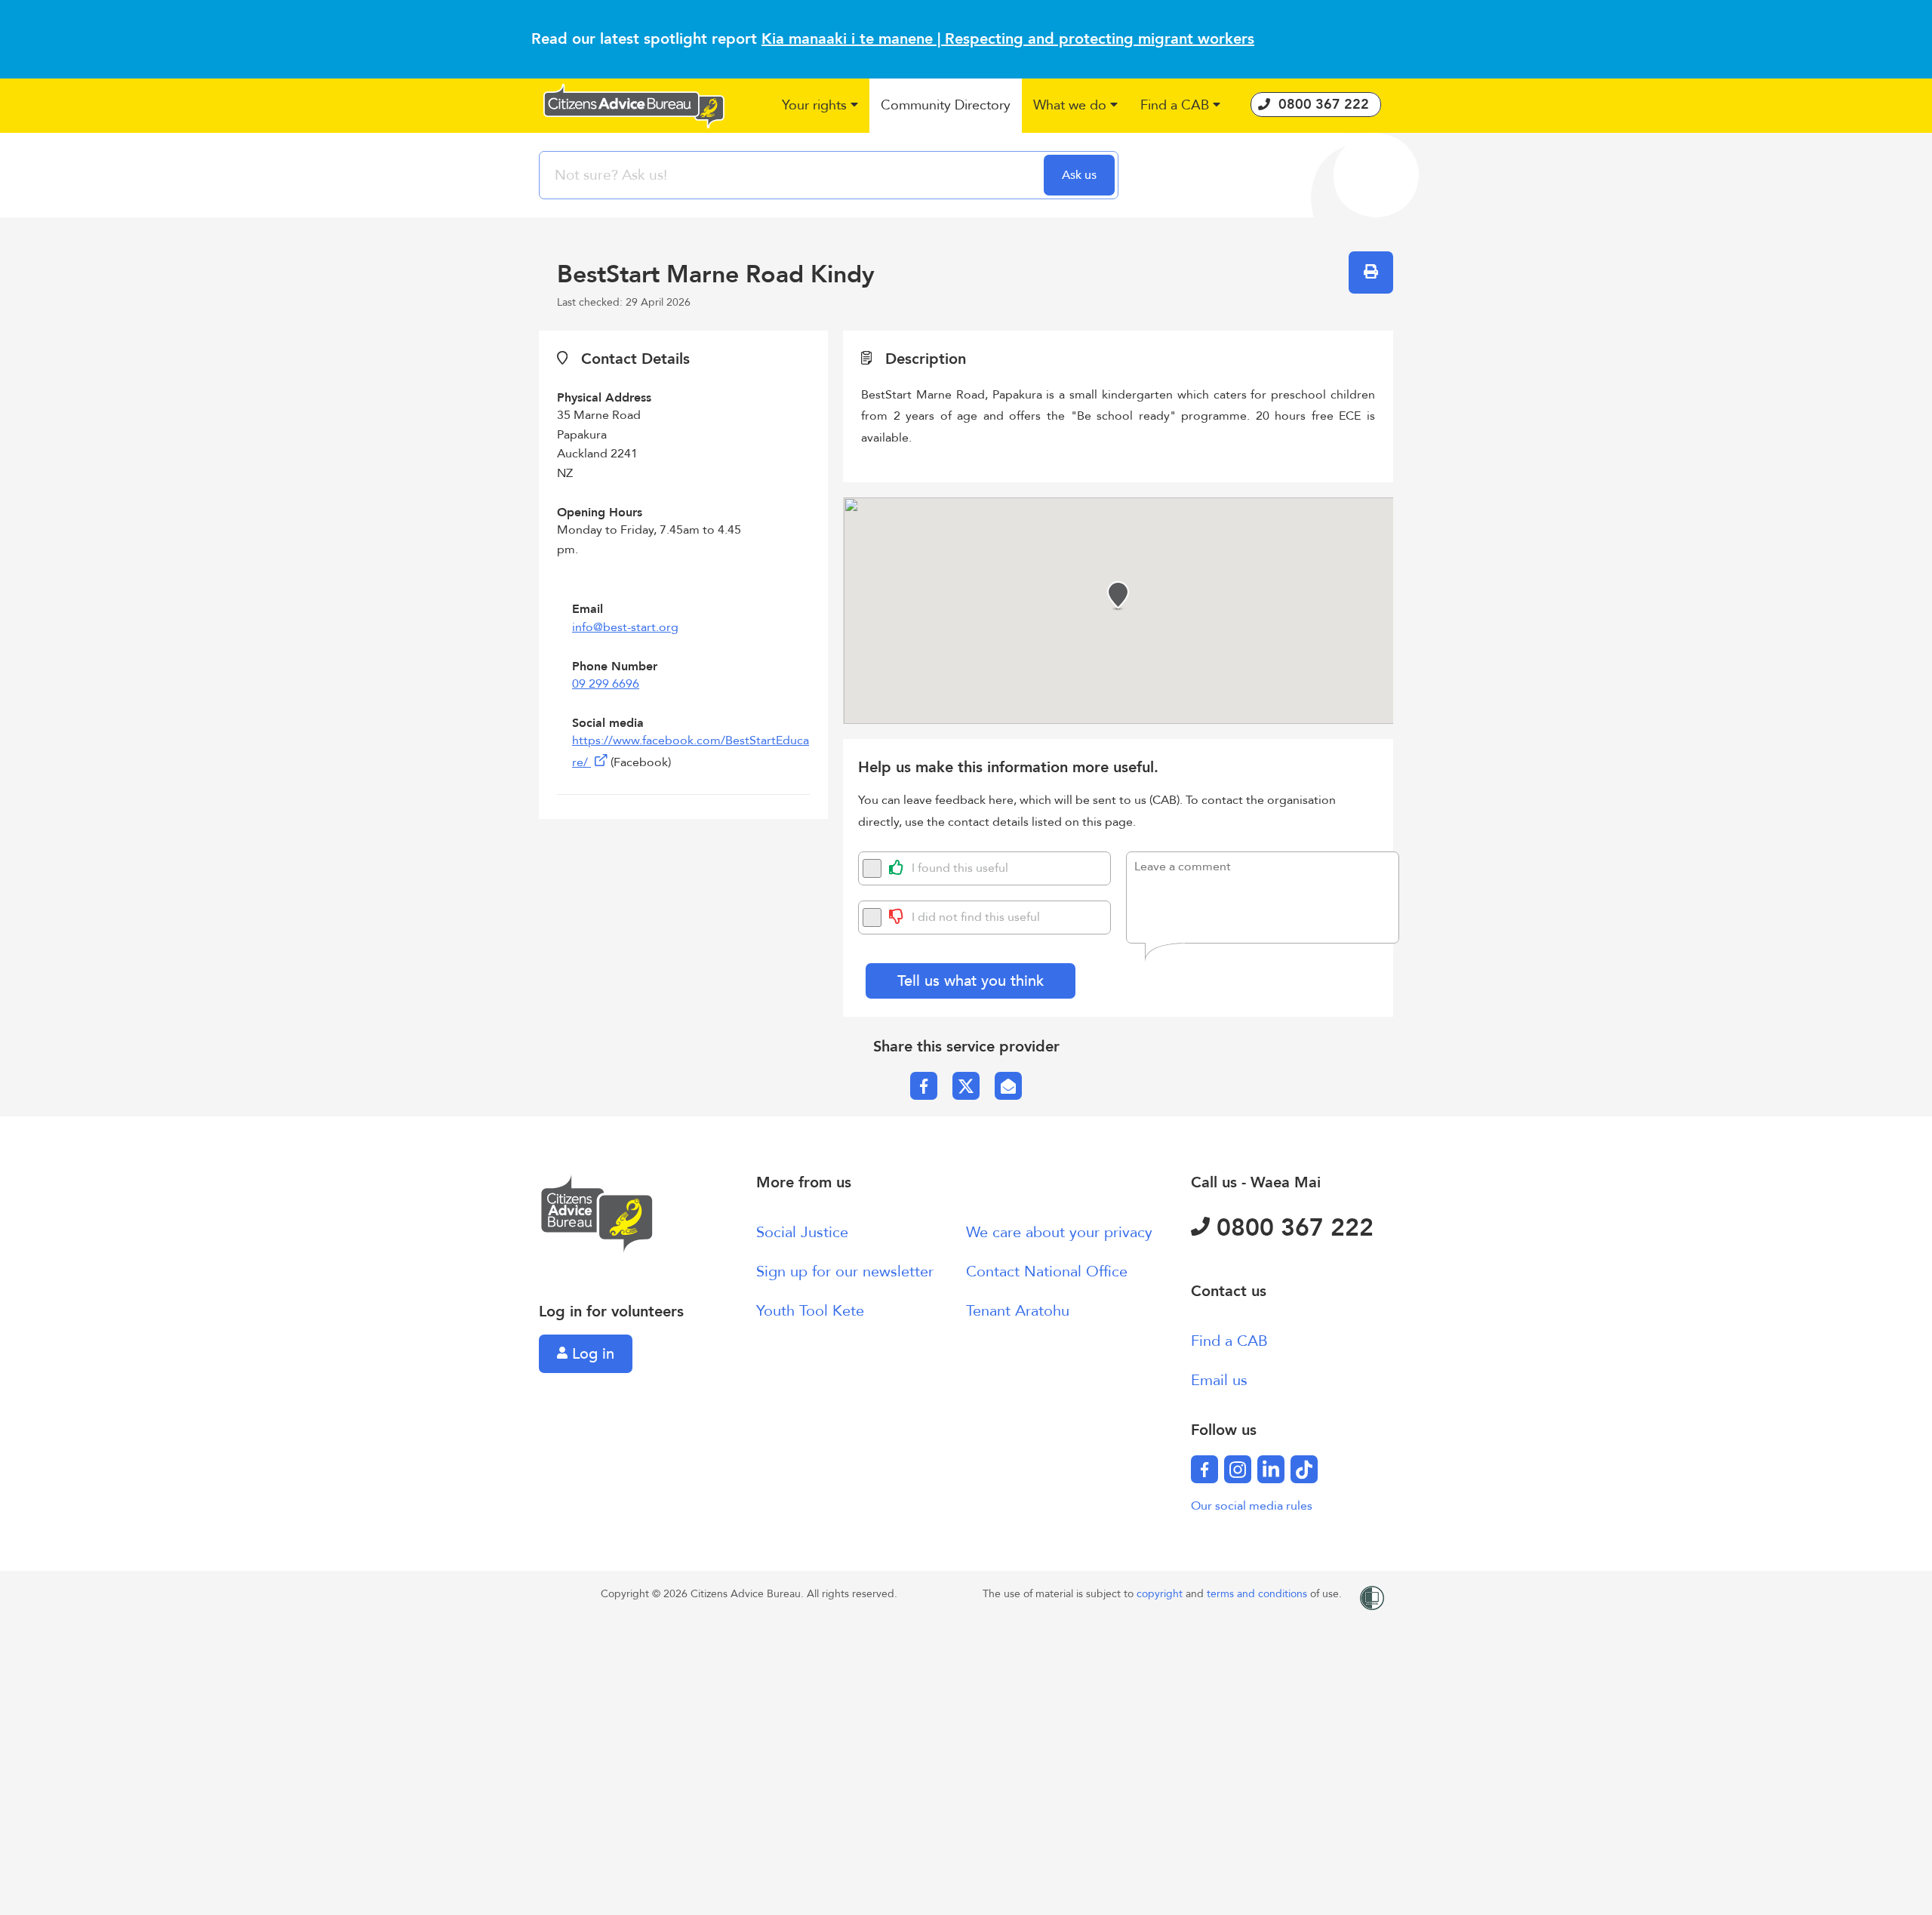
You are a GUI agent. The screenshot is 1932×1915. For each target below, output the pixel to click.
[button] (820, 106)
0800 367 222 (1292, 1228)
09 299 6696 (606, 684)
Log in (591, 1354)
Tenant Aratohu (1018, 1311)
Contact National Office (1047, 1272)
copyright (1161, 1594)
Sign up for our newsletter (845, 1272)
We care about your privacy (1059, 1232)
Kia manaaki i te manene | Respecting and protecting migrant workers (1008, 39)
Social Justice (802, 1232)
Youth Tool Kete (810, 1311)
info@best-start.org (625, 627)
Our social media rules (1252, 1506)
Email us (1219, 1380)
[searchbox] (793, 175)
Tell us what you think (971, 981)
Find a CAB (1229, 1341)
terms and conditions (1258, 1594)
